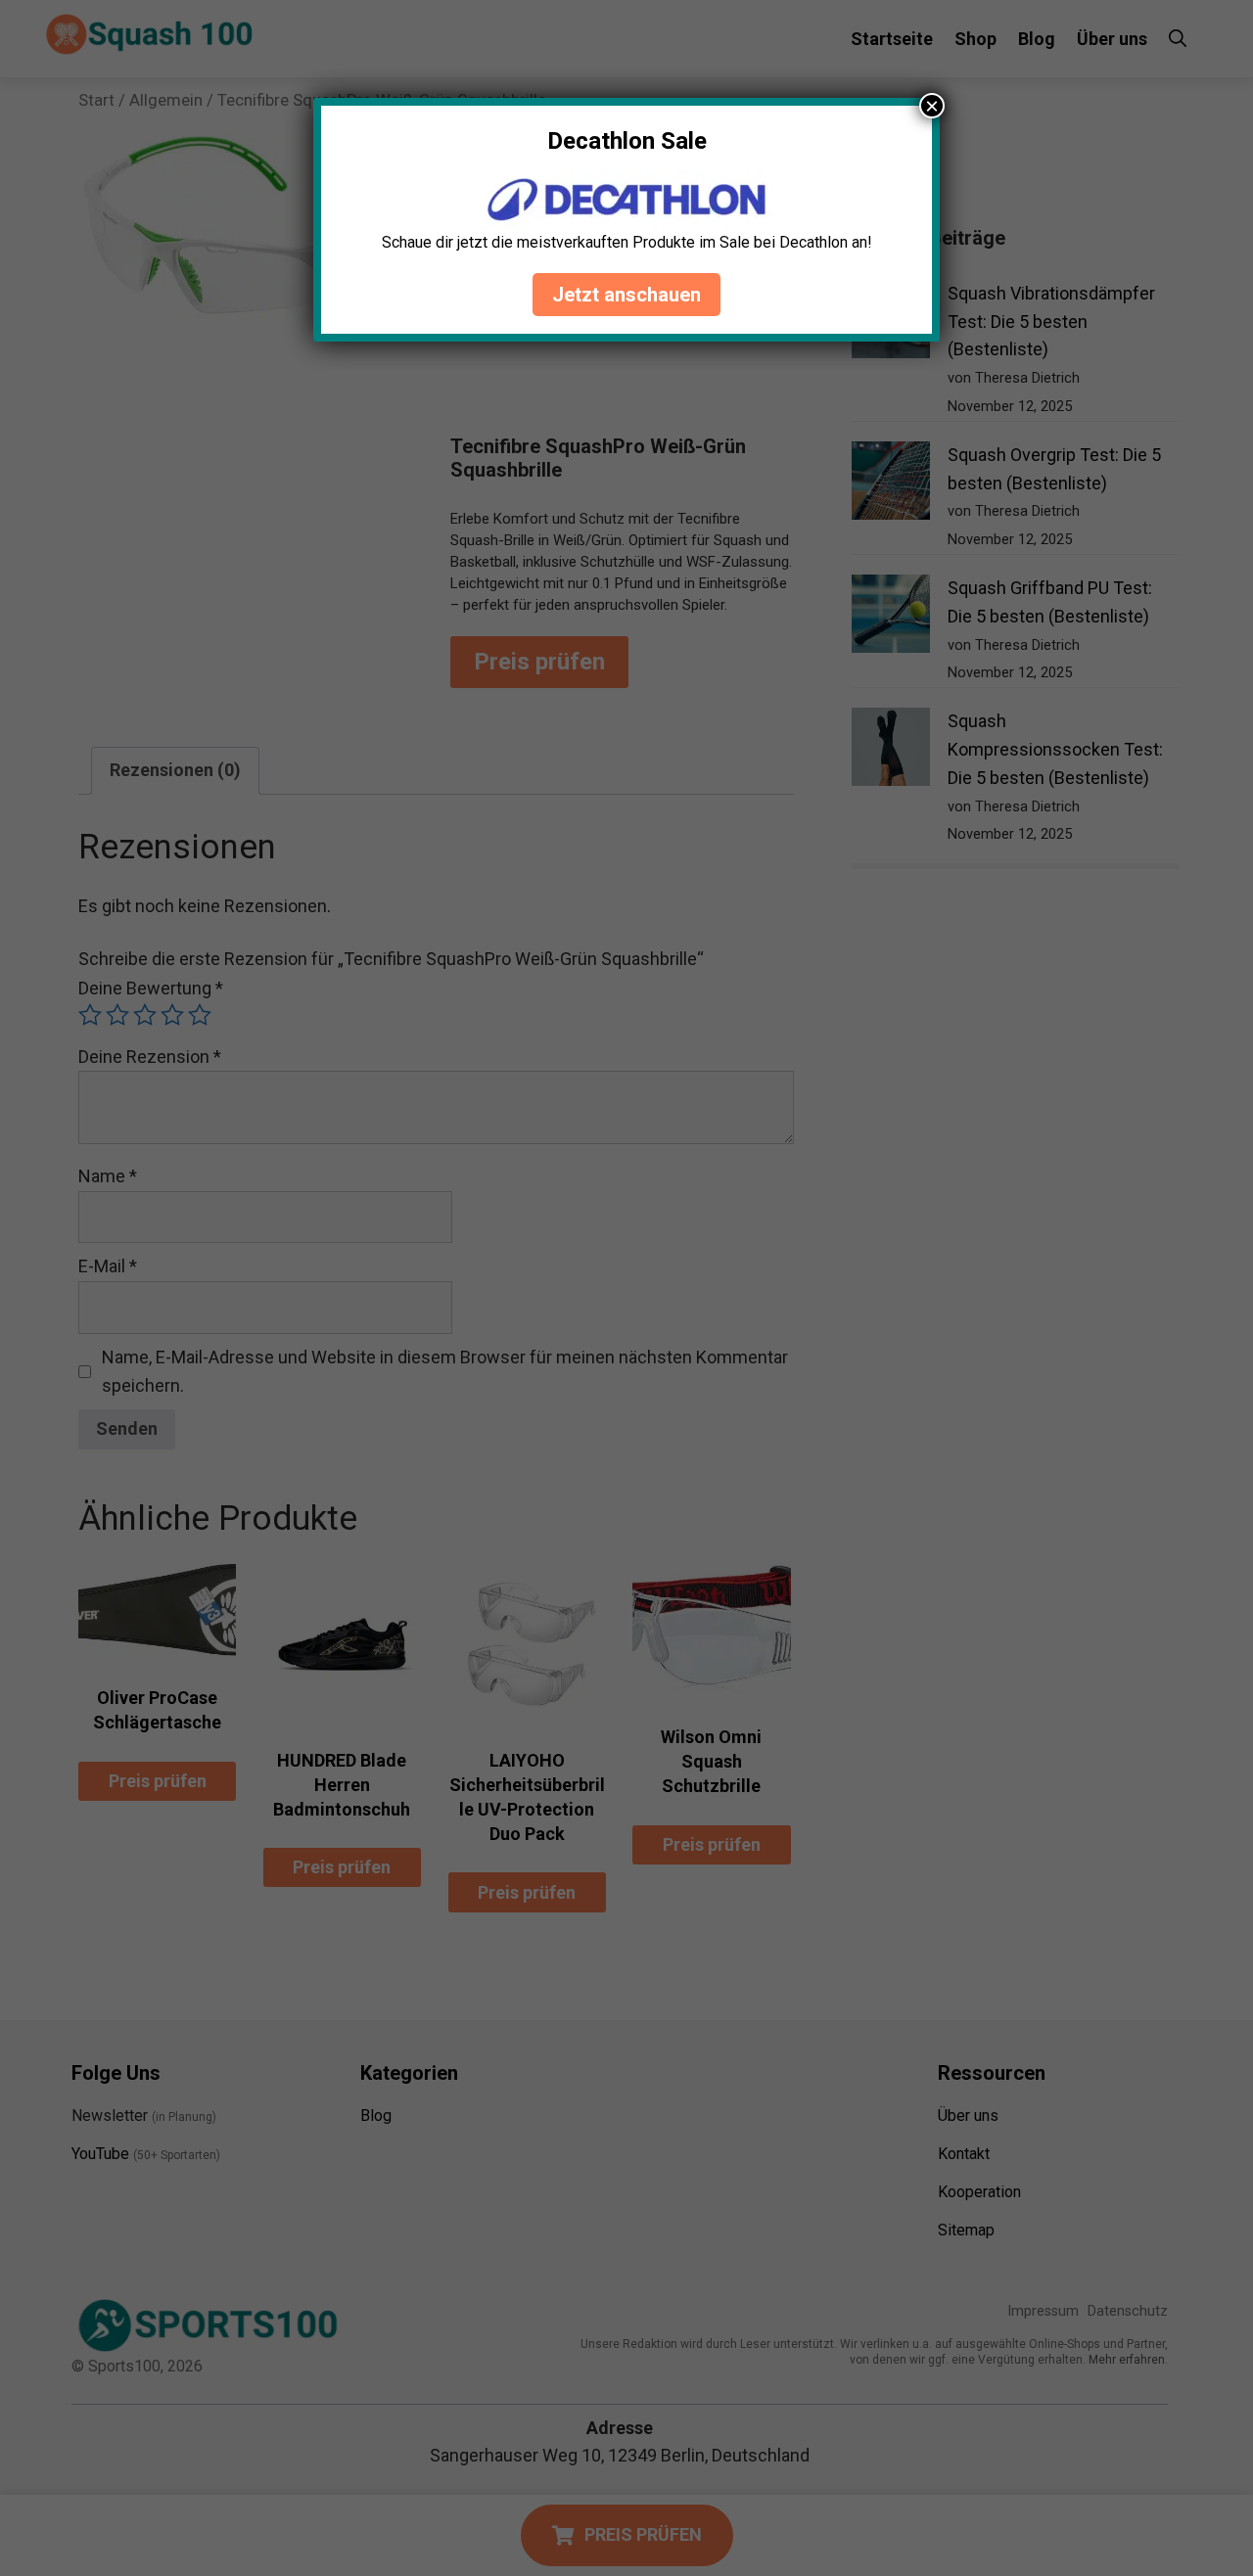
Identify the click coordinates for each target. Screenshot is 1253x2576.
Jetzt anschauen (626, 295)
